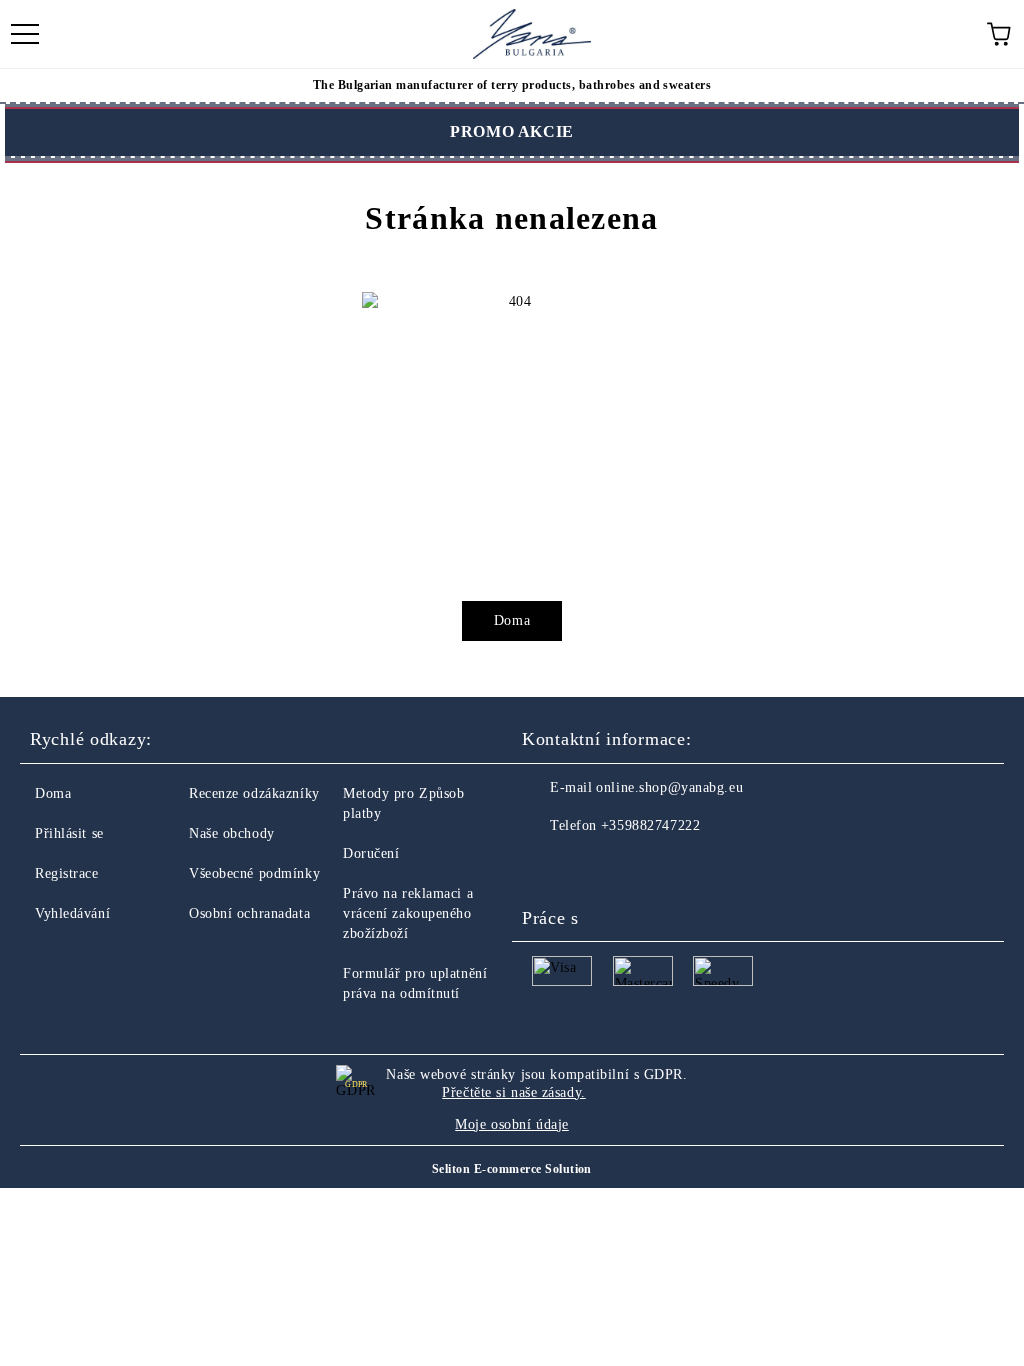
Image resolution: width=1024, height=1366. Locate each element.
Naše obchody (232, 833)
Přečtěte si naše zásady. (513, 1092)
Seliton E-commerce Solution (512, 1169)
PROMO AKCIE (512, 131)
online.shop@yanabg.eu (669, 787)
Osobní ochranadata (249, 913)
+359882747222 (650, 825)
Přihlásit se (69, 833)
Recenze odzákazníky (254, 793)
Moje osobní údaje (512, 1124)
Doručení (371, 853)
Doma (512, 620)
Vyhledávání (72, 913)
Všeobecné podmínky (254, 873)
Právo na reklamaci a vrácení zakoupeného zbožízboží (408, 913)
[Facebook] (548, 866)
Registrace (67, 873)
